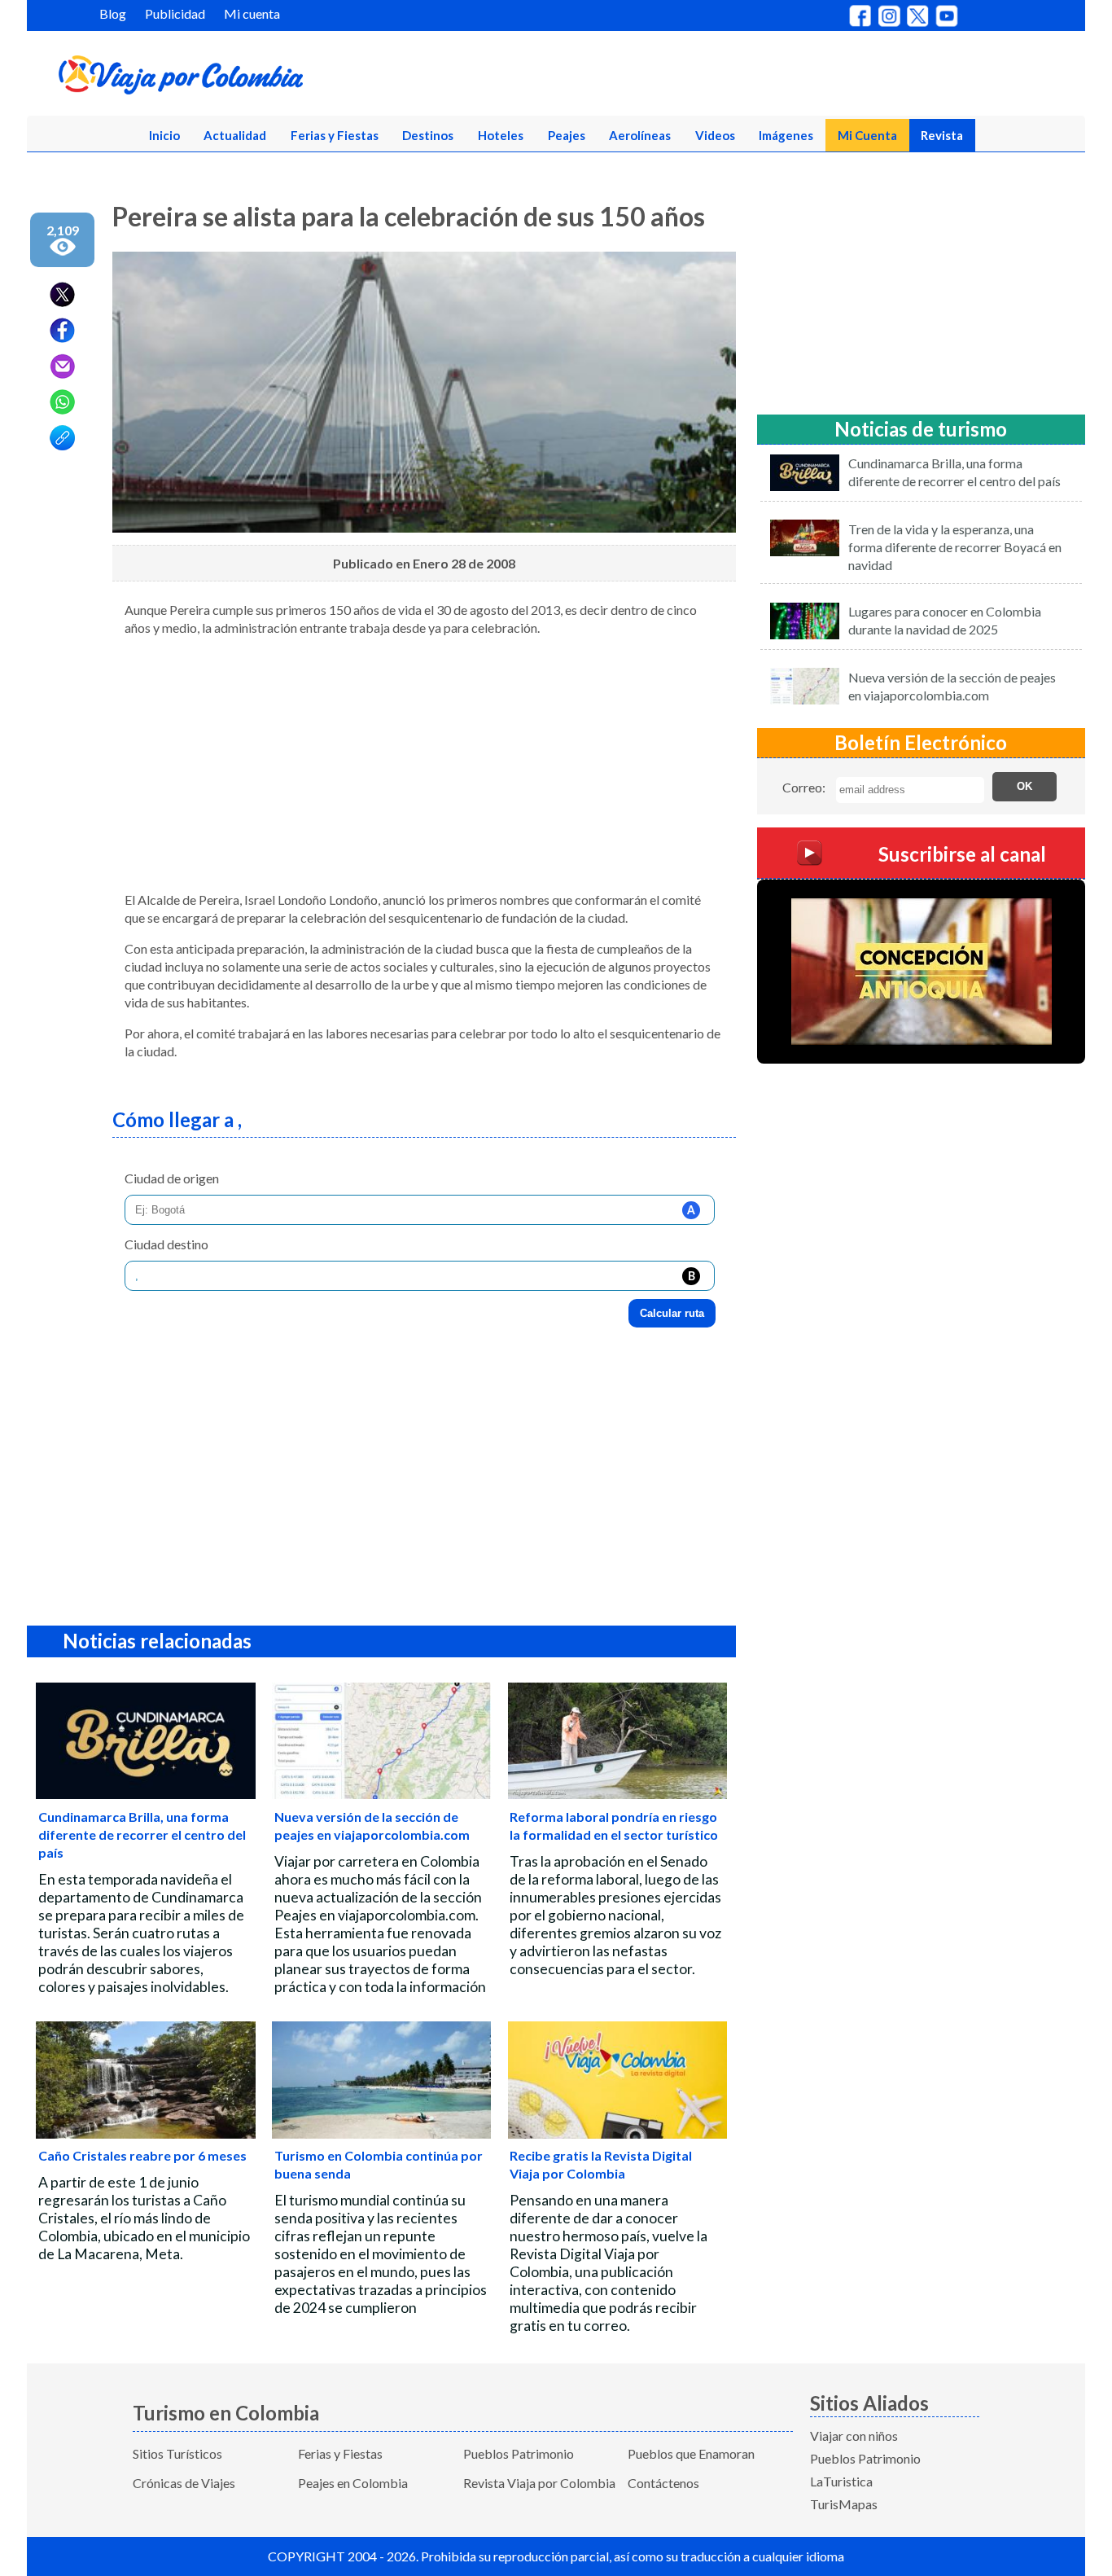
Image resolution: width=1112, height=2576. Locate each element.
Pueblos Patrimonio (519, 2453)
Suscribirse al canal (962, 853)
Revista (942, 135)
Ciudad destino (166, 1244)
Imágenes (786, 135)
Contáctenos (663, 2483)
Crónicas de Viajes (184, 2483)
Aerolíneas (640, 135)
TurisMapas (844, 2504)
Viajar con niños (854, 2436)
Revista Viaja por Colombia (539, 2483)
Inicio (164, 135)
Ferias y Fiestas (335, 135)
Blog (113, 13)
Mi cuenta (252, 13)
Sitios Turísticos (177, 2453)
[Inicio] (260, 78)
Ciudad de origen (172, 1178)
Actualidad (235, 135)
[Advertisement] (424, 764)
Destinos (428, 135)
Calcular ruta (672, 1313)
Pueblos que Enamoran (691, 2453)
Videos (715, 135)
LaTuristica (841, 2481)
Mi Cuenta (867, 135)
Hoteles (501, 135)
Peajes (567, 135)
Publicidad (175, 13)
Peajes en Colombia (353, 2483)
